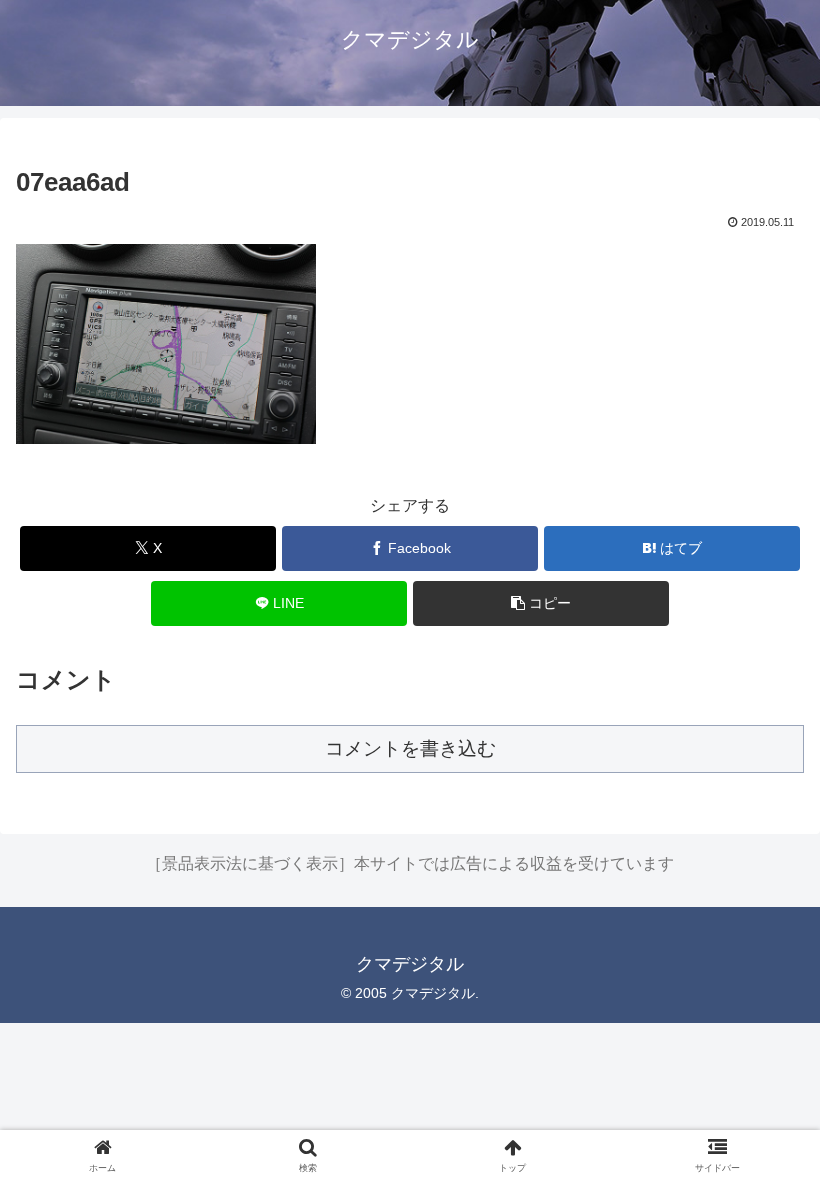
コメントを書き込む (410, 748)
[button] (541, 603)
